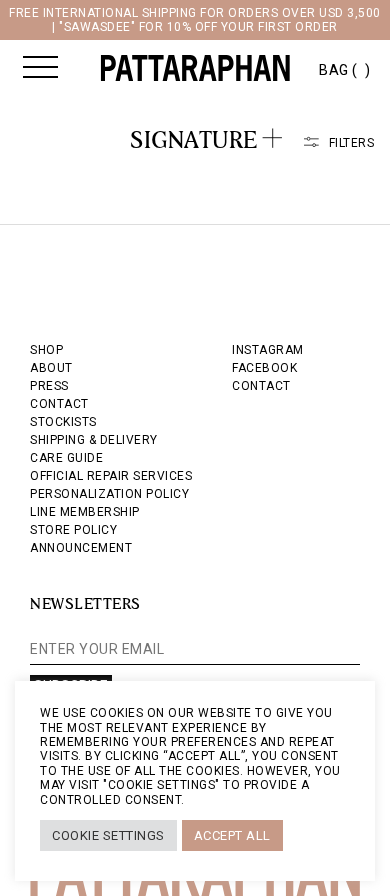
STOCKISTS (63, 422)
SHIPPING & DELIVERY (94, 440)
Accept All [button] (232, 835)
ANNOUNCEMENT (81, 548)
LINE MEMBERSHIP (85, 512)
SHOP (46, 350)
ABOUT (51, 368)
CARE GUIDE (66, 458)
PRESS (49, 386)
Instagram (268, 350)
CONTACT (59, 404)
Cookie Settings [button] (108, 835)
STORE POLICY (73, 530)
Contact (261, 386)
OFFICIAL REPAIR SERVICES (111, 476)
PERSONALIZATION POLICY (109, 494)
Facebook (264, 368)
